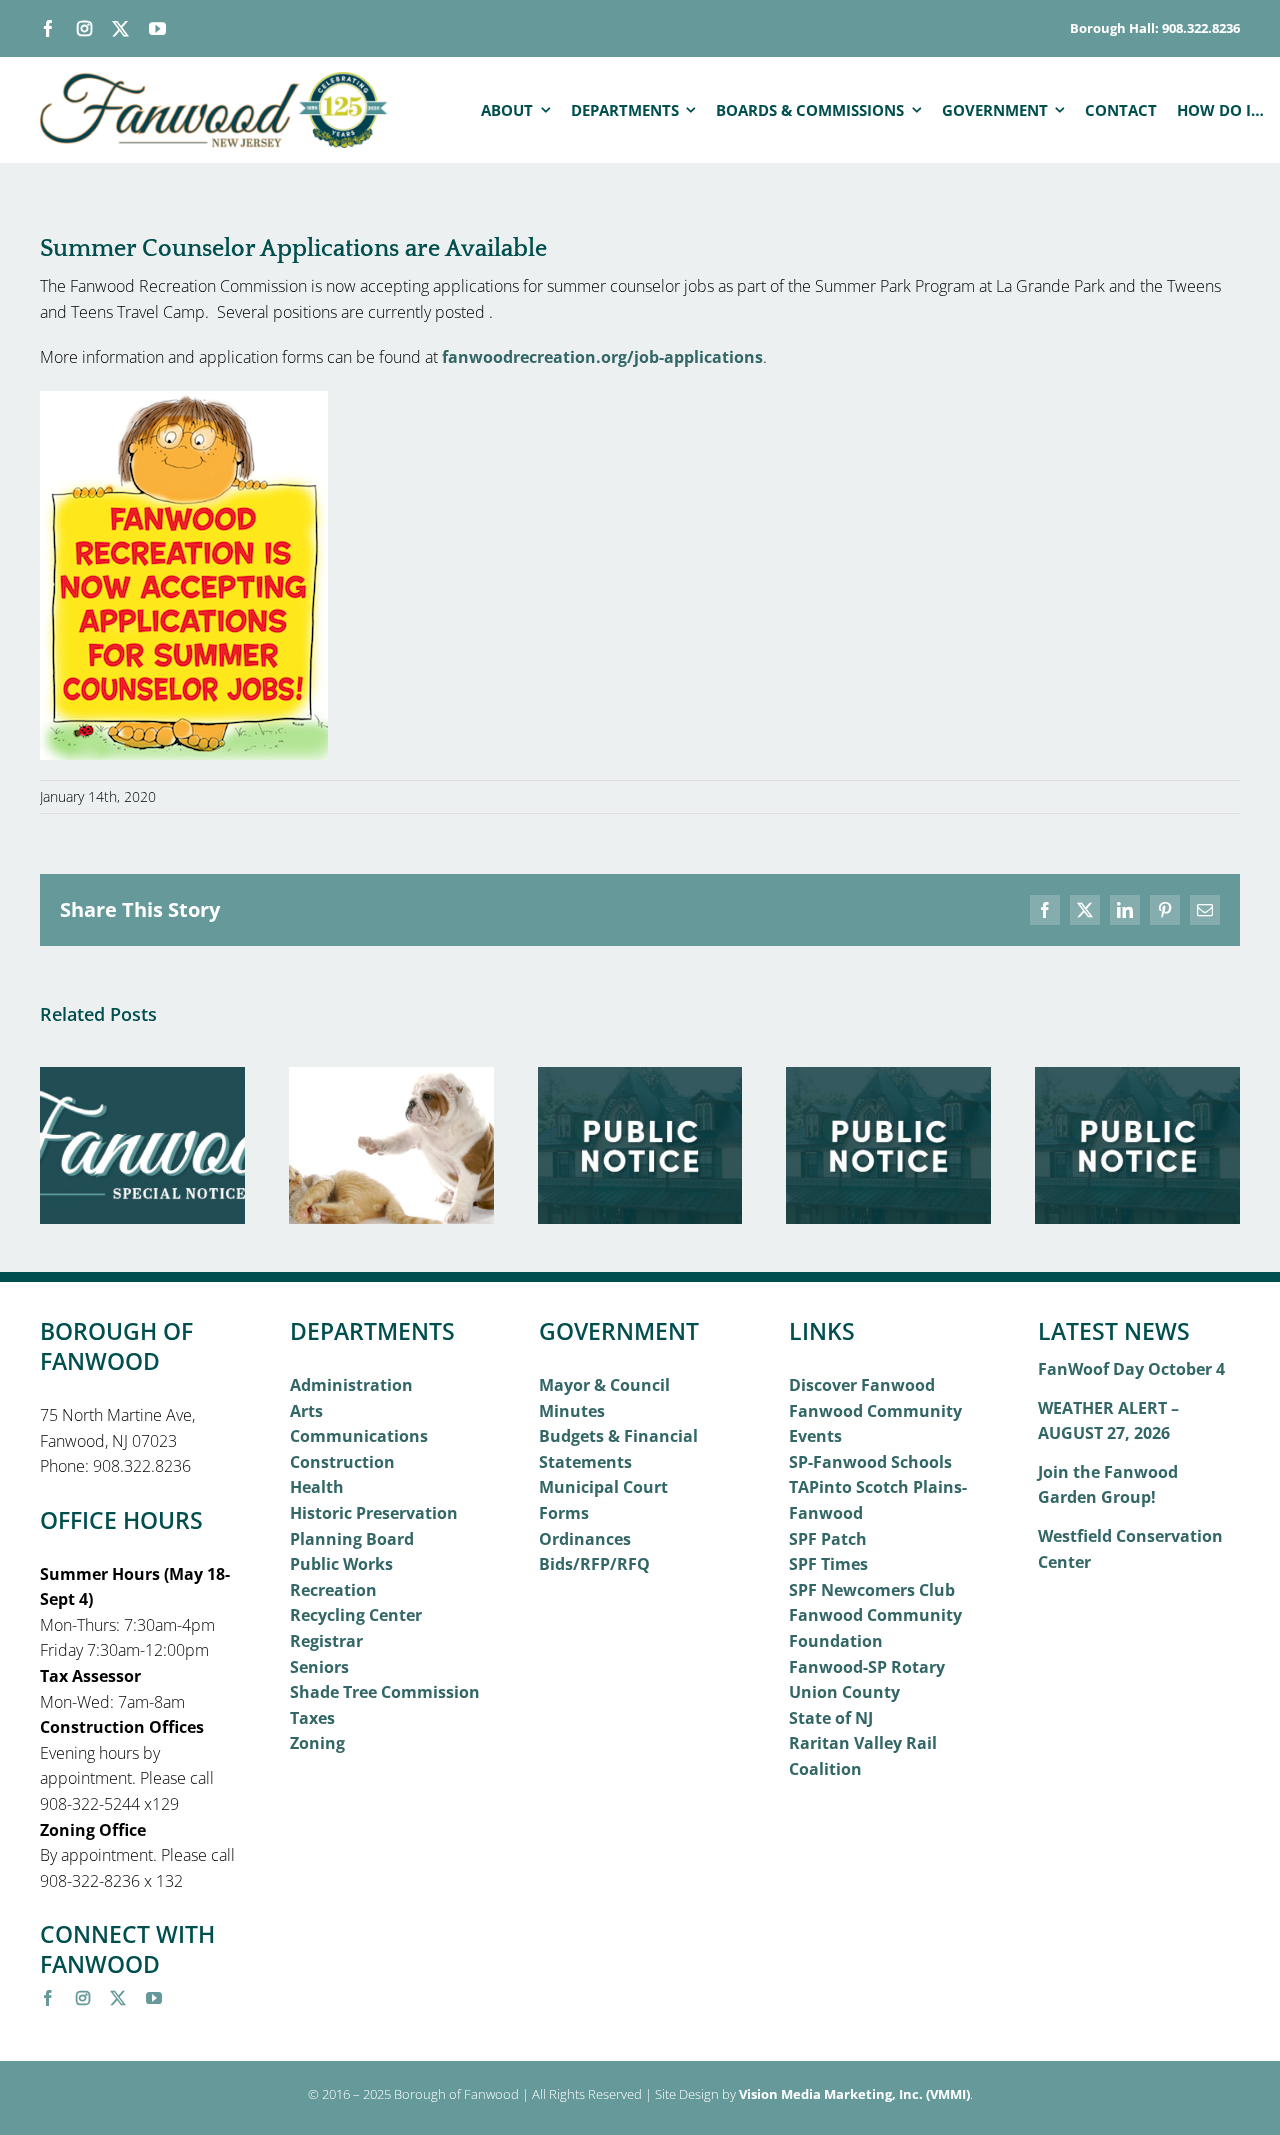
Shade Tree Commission (385, 1692)
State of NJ (831, 1718)
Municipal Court (603, 1487)
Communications (359, 1436)
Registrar (326, 1641)
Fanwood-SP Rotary (867, 1667)
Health (317, 1487)
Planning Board (352, 1539)
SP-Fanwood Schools (870, 1462)
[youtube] (157, 28)
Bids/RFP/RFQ (594, 1564)
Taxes (312, 1718)
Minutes (572, 1411)
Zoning (317, 1743)
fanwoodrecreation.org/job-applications (602, 357)
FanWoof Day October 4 (1131, 1369)
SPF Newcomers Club (872, 1590)
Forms (564, 1513)
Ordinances (585, 1539)
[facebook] (48, 28)
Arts (306, 1411)
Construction (342, 1462)
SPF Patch (828, 1539)
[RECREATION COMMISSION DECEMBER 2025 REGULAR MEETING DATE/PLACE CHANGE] (888, 1078)
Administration (351, 1385)
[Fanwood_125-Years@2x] (215, 80)
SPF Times (828, 1564)
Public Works (341, 1564)
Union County (844, 1692)
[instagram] (84, 28)
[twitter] (120, 28)
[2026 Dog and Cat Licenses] (391, 1078)
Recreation (333, 1590)
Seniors (319, 1667)
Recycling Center (356, 1615)
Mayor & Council (604, 1385)
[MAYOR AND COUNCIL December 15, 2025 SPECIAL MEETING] (1137, 1078)
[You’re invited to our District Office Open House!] (142, 1078)
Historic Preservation (374, 1513)
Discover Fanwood (862, 1385)
